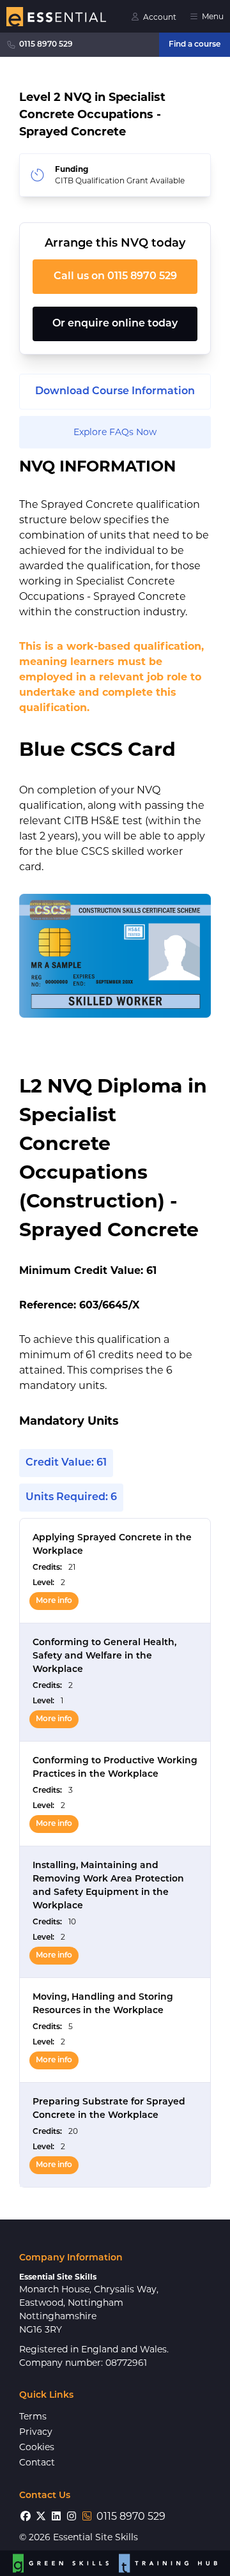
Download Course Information (115, 392)
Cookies (37, 2447)
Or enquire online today (115, 324)
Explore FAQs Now (115, 432)
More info (54, 1601)
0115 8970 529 (46, 45)
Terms (33, 2416)
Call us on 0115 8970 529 (115, 277)
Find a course (195, 45)
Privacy (36, 2432)
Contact (37, 2462)
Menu (213, 16)
